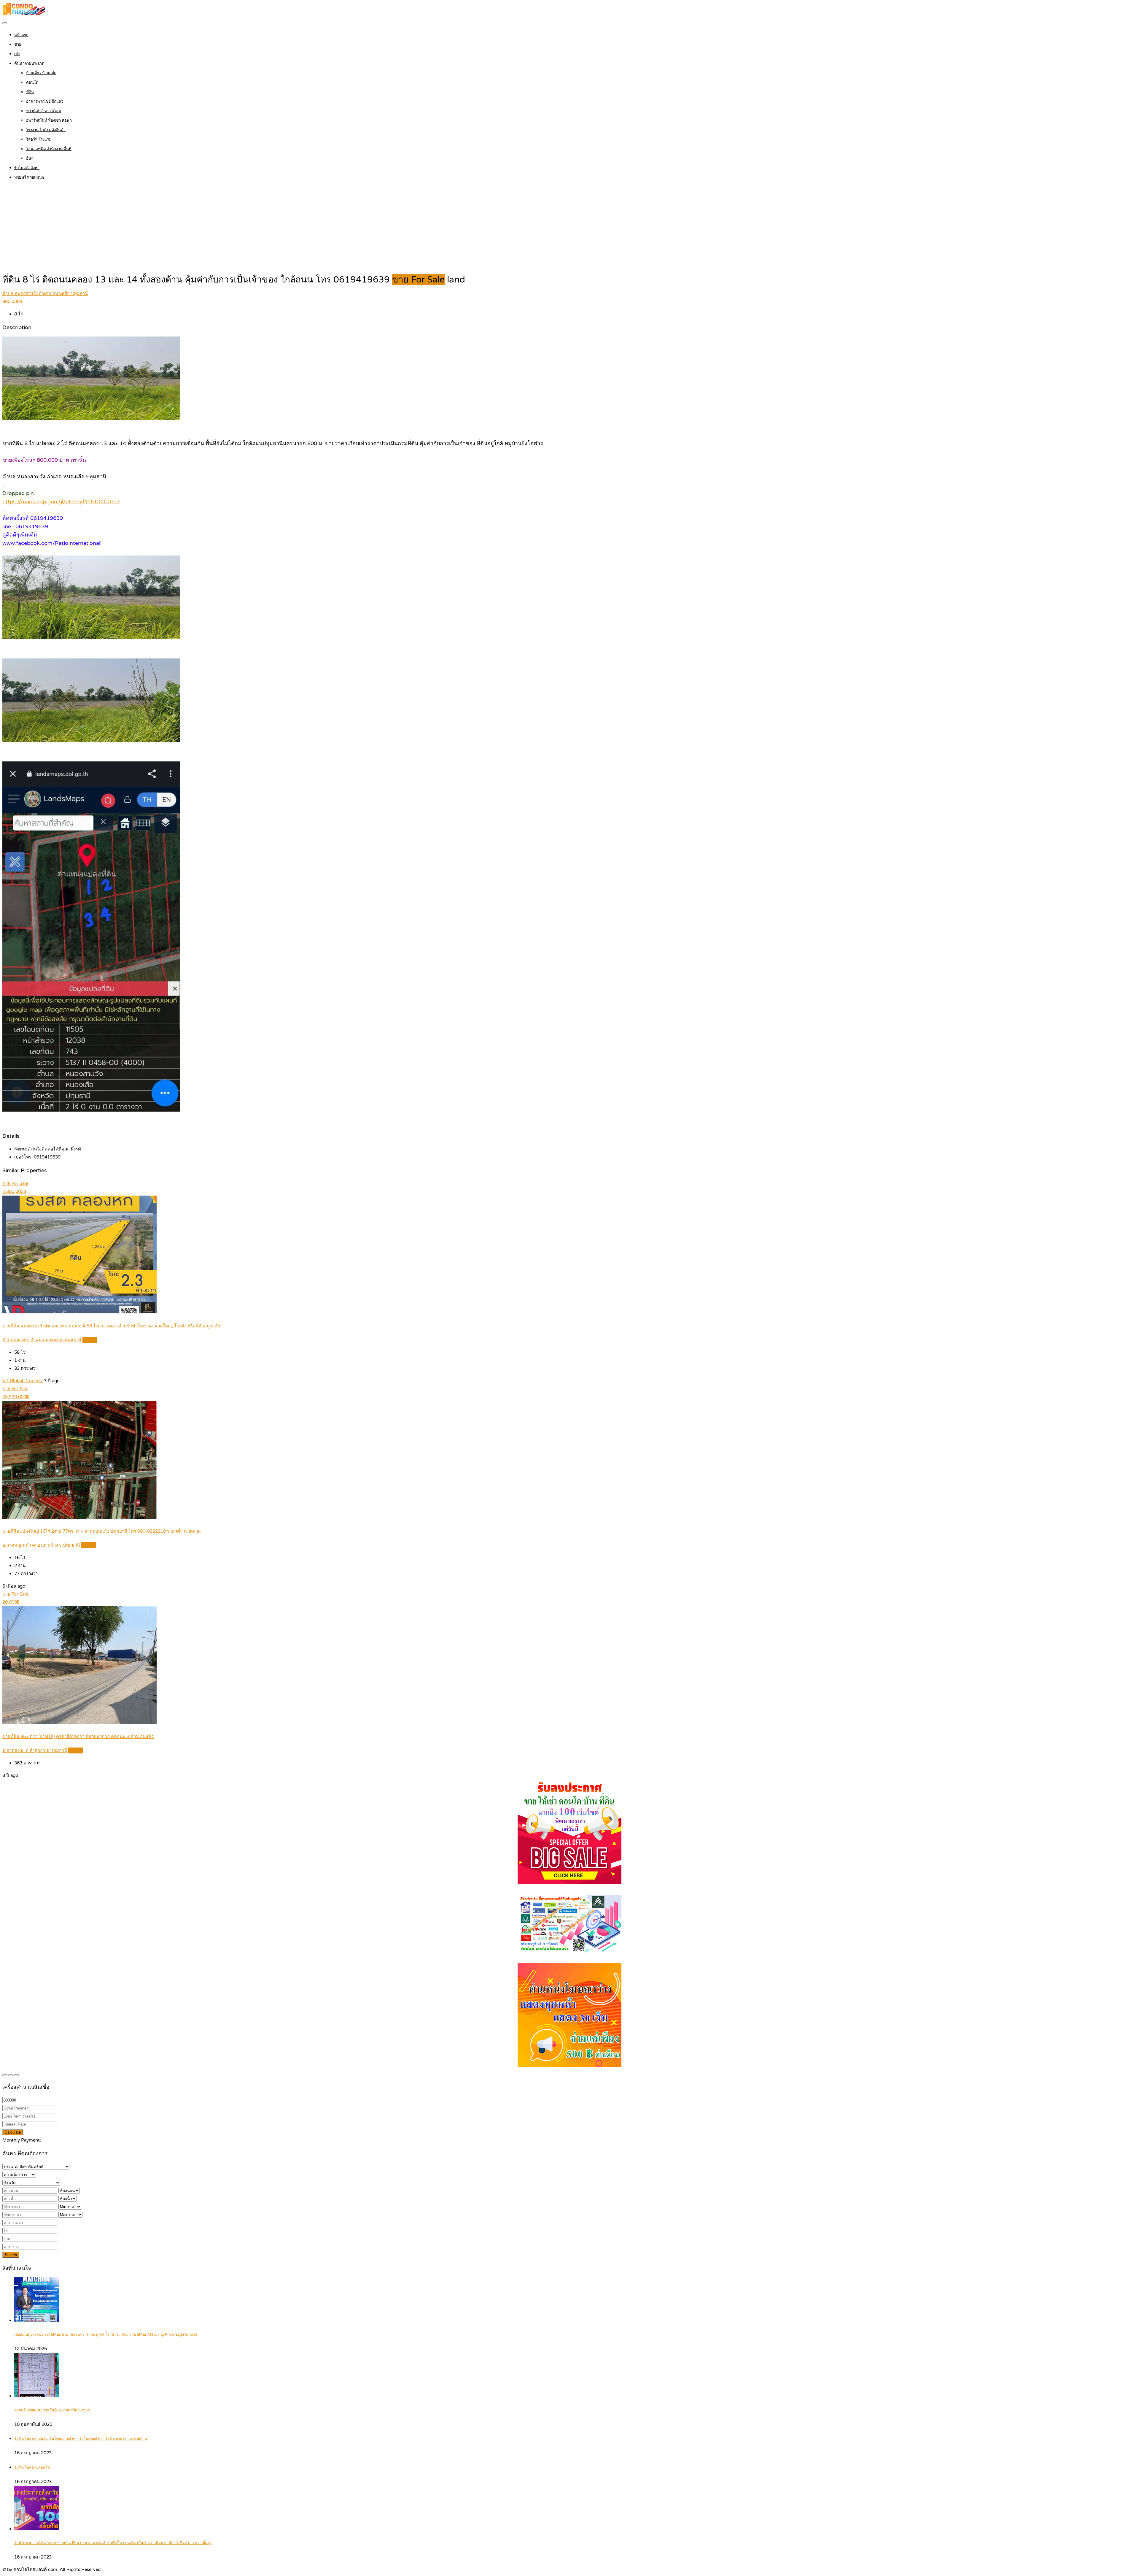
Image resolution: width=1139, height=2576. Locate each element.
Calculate (13, 2132)
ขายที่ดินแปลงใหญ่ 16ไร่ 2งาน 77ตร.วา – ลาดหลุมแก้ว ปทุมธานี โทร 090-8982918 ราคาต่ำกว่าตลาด (102, 1531)
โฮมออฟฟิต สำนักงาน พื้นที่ (49, 149)
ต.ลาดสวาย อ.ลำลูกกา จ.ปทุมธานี (35, 1750)
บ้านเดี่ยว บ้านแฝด (41, 73)
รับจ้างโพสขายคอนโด (32, 2468)
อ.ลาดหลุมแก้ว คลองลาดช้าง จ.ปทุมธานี (41, 1545)
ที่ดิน (30, 92)
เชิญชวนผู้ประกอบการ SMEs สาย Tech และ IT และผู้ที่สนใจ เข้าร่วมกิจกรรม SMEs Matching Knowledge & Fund (106, 2335)
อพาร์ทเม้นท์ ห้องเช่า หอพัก (49, 120)
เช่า (17, 54)
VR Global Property (23, 1381)
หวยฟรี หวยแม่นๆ (29, 177)
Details (90, 1340)
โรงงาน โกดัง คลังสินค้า (46, 130)
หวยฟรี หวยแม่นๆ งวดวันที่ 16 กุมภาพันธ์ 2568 (52, 2410)
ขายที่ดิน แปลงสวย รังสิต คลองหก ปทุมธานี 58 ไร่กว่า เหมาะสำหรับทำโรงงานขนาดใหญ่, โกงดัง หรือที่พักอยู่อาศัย (111, 1326)
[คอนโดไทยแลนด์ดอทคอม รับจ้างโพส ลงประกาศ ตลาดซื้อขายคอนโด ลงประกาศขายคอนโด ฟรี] (24, 14)
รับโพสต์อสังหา (27, 168)
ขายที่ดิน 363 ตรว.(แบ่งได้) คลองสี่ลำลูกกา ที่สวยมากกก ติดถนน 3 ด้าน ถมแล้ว (78, 1737)
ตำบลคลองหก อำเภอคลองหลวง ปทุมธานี (42, 1340)
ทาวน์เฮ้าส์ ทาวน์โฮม (44, 111)
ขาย (18, 45)
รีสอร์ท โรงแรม (39, 139)
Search (11, 2255)
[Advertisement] (569, 228)
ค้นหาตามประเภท (29, 64)
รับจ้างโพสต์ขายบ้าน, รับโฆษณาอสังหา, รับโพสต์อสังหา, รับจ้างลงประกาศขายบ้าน (81, 2439)
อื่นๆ (30, 158)
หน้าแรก (21, 35)
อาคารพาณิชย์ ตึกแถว (45, 101)
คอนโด (32, 82)
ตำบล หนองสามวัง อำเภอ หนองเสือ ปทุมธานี (45, 293)
